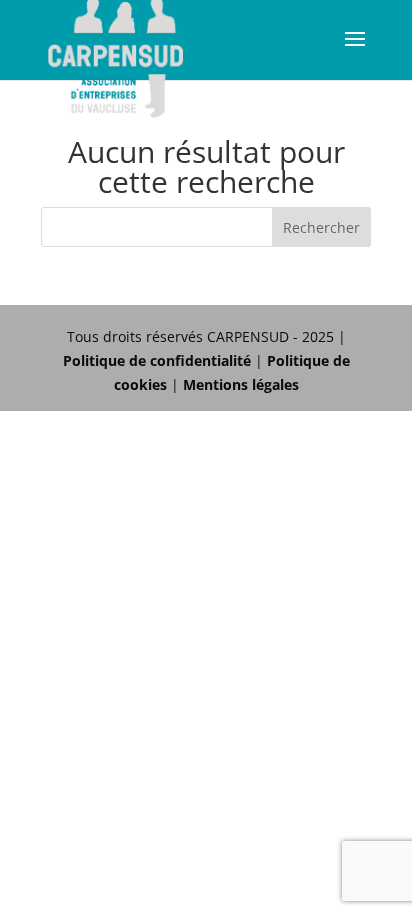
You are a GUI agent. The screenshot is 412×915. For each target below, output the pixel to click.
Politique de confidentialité (157, 360)
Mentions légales (241, 384)
